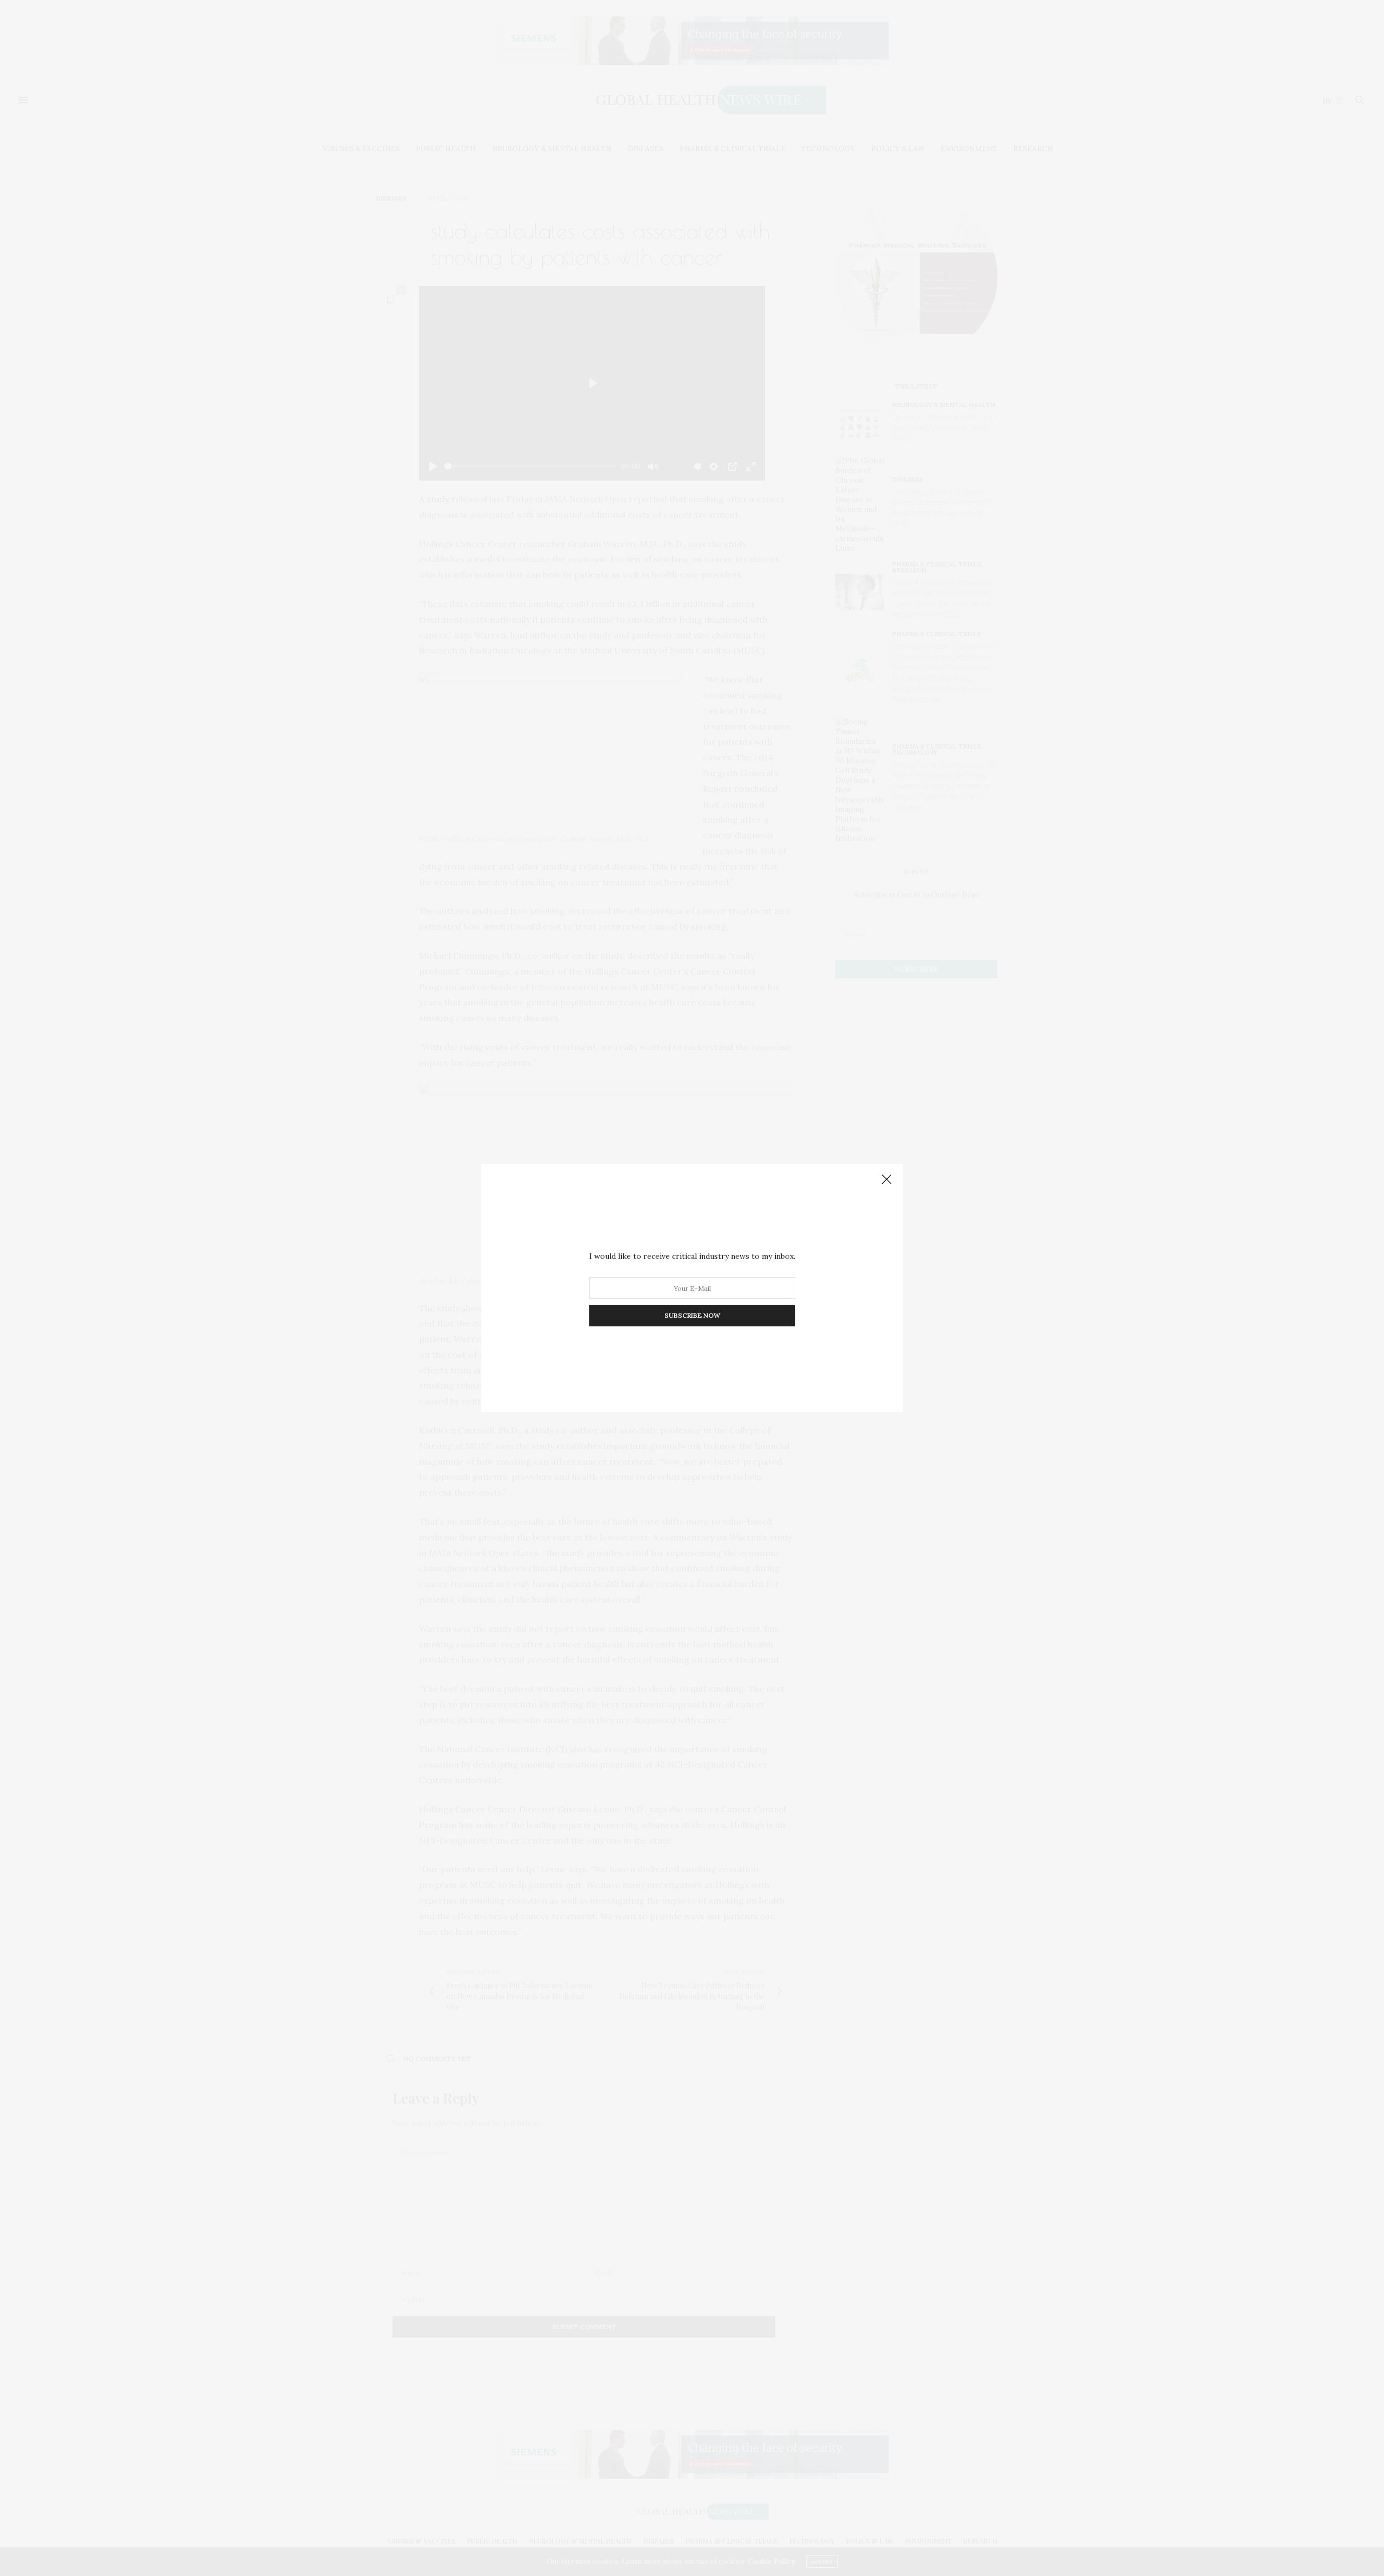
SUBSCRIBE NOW (692, 1315)
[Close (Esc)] (887, 1180)
